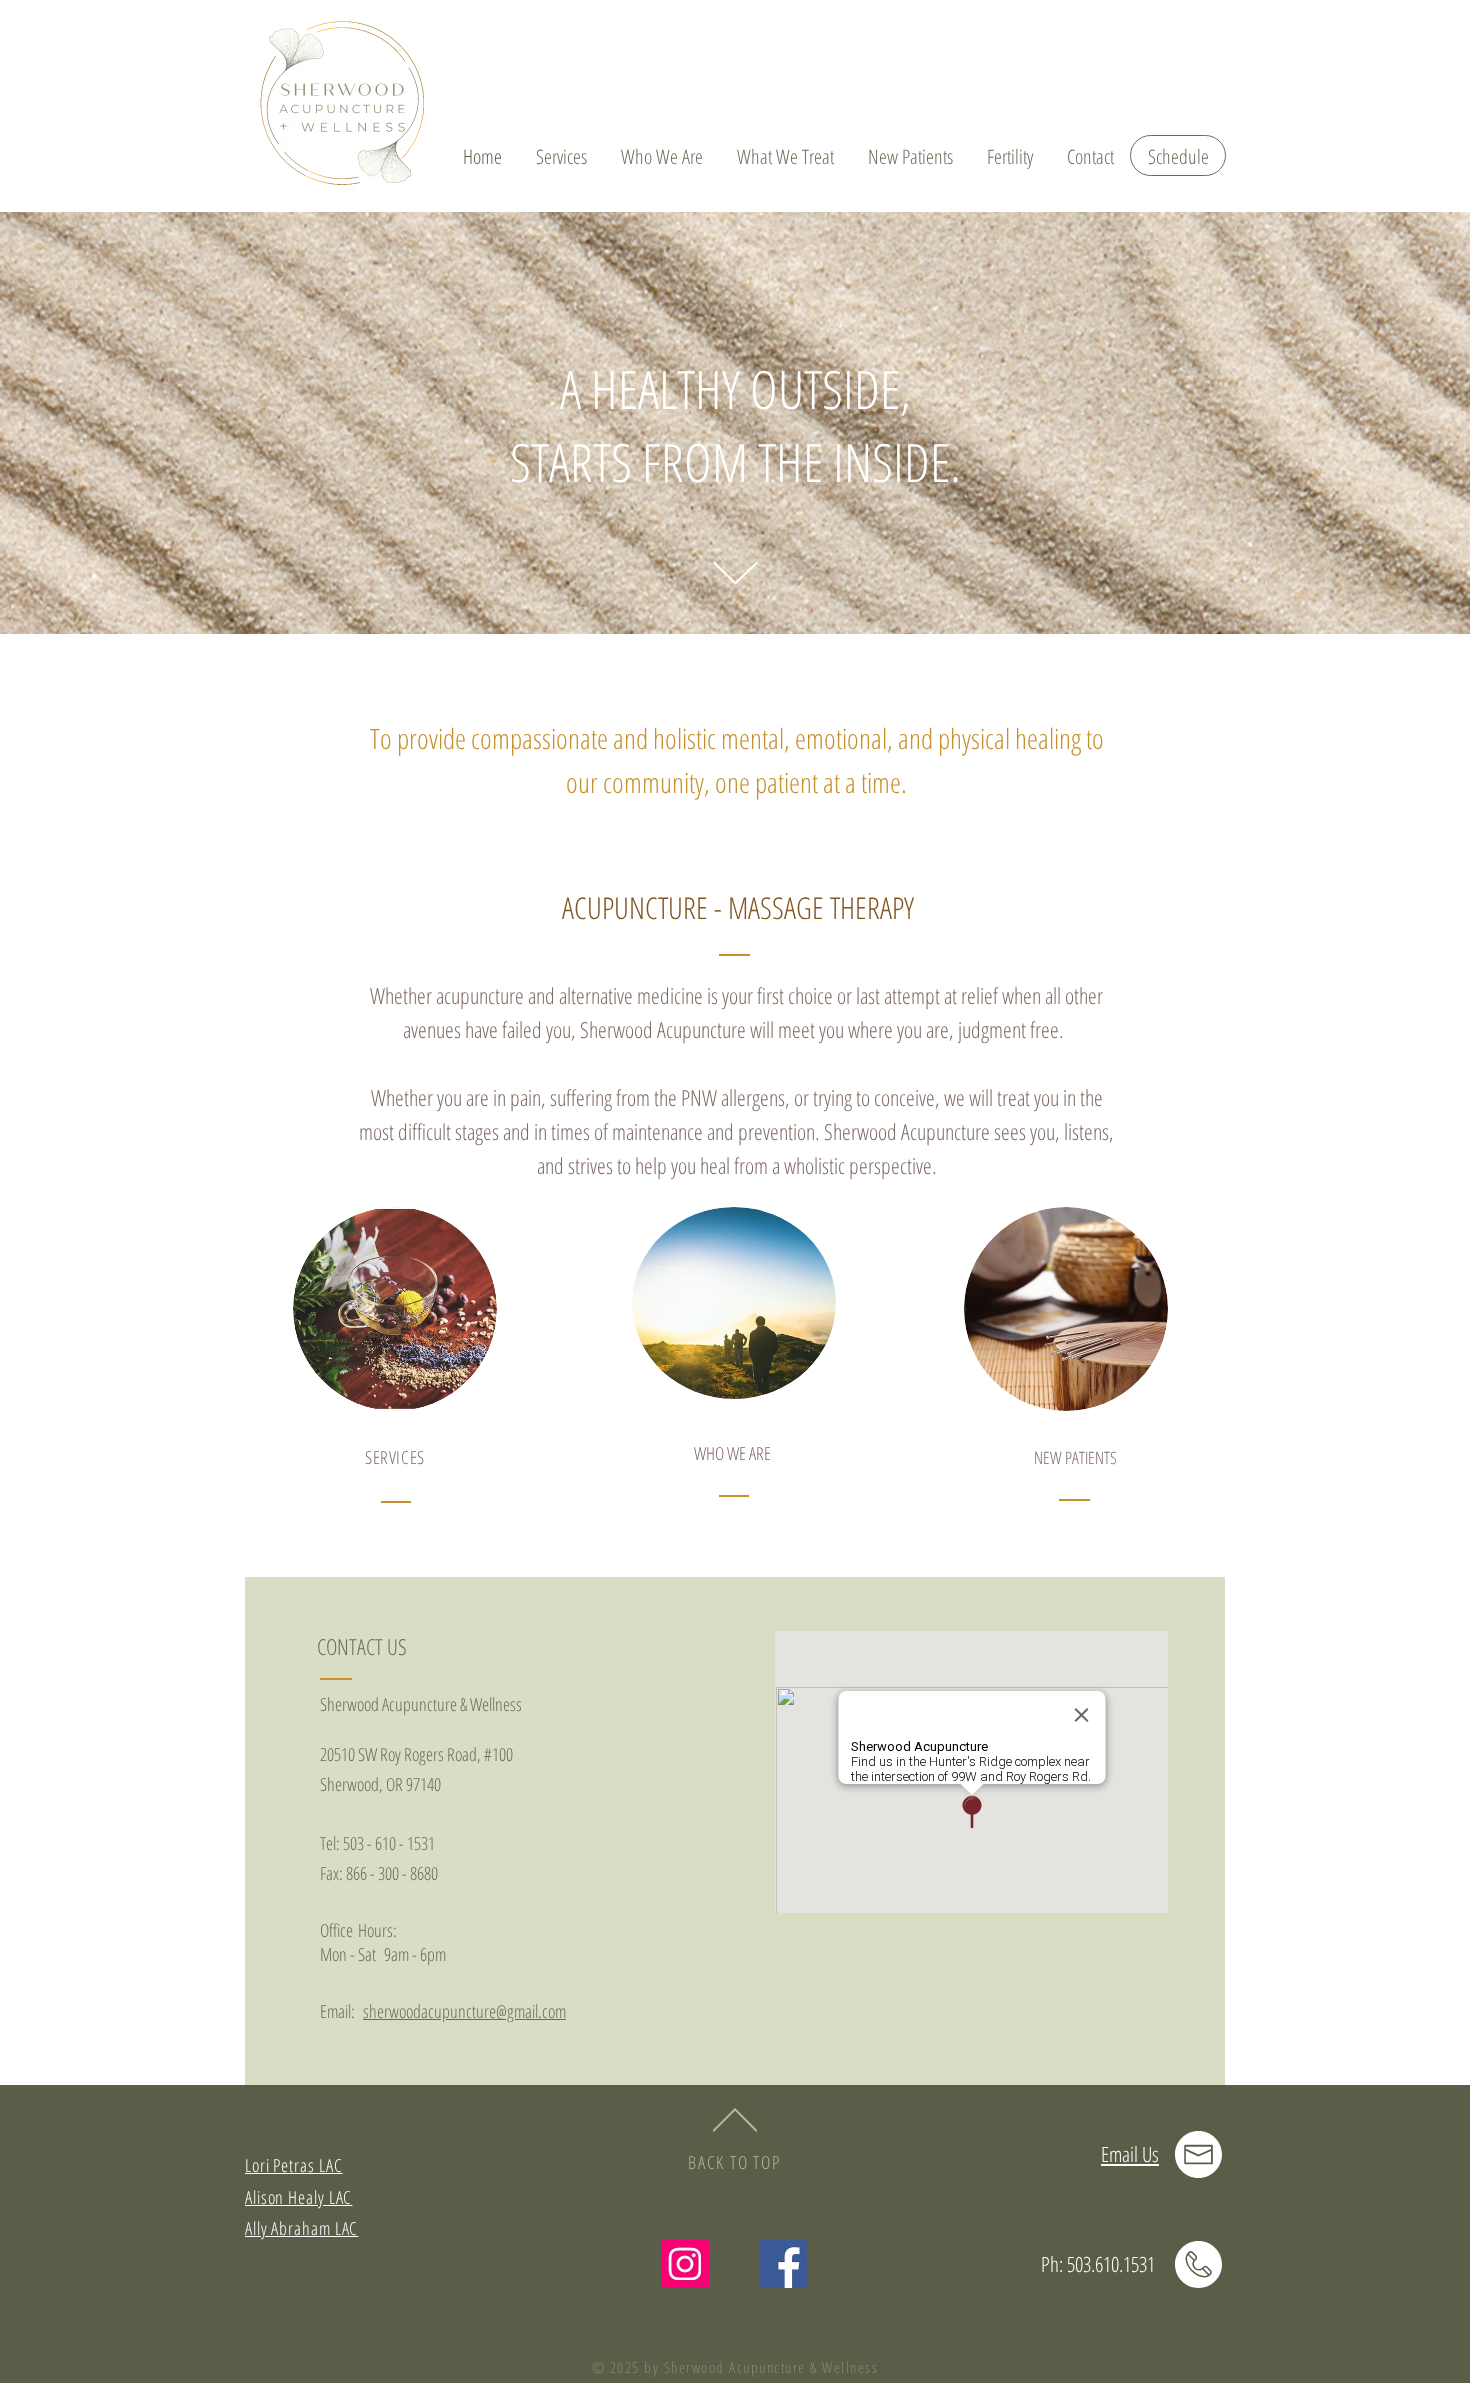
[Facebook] (783, 2264)
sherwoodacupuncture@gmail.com (464, 2011)
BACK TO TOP (734, 2162)
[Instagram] (685, 2264)
